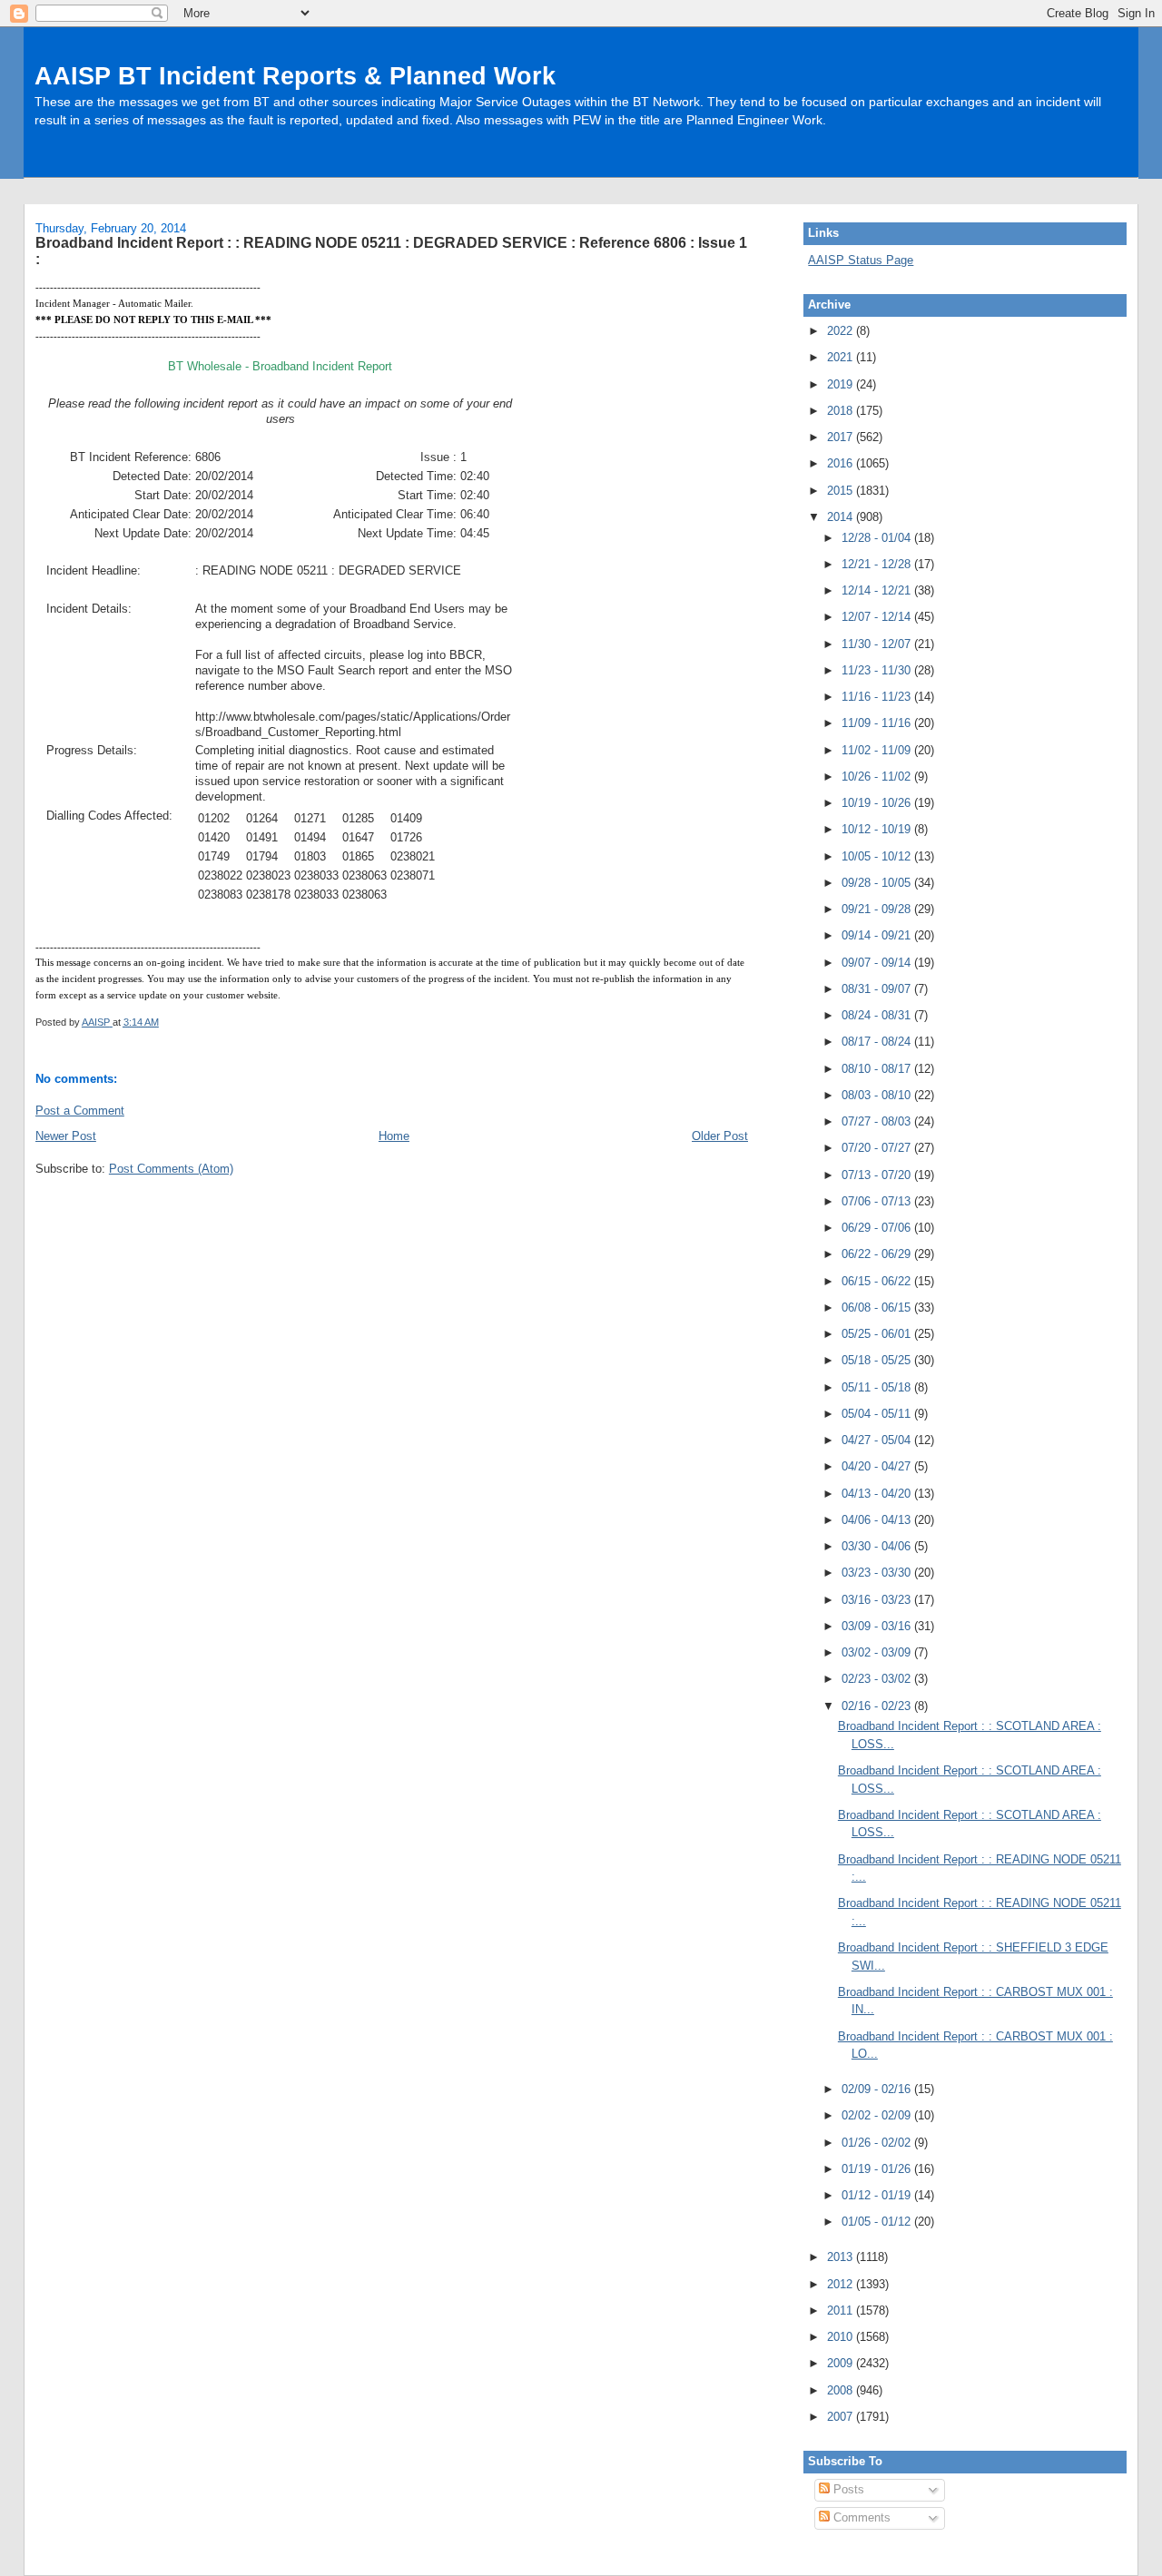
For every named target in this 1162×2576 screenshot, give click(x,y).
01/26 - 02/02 (878, 2143)
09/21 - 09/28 (878, 909)
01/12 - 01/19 (878, 2195)
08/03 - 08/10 (878, 1095)
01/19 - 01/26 (878, 2169)
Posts (847, 2489)
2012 (842, 2284)
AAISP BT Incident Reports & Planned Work (295, 76)
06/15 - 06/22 (878, 1281)
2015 (842, 491)
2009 (842, 2363)
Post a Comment (80, 1111)
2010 (842, 2337)
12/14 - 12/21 (878, 590)
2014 (842, 517)
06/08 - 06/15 (878, 1308)
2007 (842, 2417)
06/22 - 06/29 (878, 1254)
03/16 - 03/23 (878, 1600)
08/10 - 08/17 (878, 1069)
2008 (842, 2390)
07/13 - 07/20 (878, 1175)
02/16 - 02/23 (878, 1706)
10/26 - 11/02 (878, 777)
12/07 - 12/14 (878, 617)
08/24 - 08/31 (878, 1015)
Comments (860, 2517)
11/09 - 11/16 (878, 723)
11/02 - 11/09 (878, 750)
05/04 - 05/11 (878, 1414)
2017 (842, 437)
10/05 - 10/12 (878, 856)
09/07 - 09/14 (878, 963)
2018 (842, 411)
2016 (842, 463)
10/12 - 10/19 (878, 829)
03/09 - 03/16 (878, 1626)
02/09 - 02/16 (878, 2089)
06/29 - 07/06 (878, 1228)
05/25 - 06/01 (878, 1334)
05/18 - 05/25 (878, 1360)
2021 (842, 357)
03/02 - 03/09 (878, 1652)
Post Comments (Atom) (171, 1169)
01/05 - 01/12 (878, 2222)
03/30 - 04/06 (878, 1546)
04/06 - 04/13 (878, 1520)
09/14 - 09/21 (878, 935)
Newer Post (66, 1136)
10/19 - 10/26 (878, 803)
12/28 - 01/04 (878, 538)
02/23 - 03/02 (878, 1679)
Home (394, 1136)
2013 (842, 2257)
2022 (842, 331)
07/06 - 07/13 (878, 1201)
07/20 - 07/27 (878, 1148)
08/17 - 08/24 (878, 1042)
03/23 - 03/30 (878, 1573)
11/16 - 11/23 (878, 697)
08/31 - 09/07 (878, 989)
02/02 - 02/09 (878, 2115)
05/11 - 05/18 (878, 1387)
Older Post (720, 1136)
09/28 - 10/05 (878, 883)
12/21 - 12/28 (878, 564)
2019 (842, 384)
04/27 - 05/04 (878, 1440)
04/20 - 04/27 (878, 1466)
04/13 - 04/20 (878, 1494)
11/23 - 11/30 (878, 670)
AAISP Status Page (861, 260)
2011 (842, 2311)
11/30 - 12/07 (878, 644)
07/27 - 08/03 (878, 1121)
